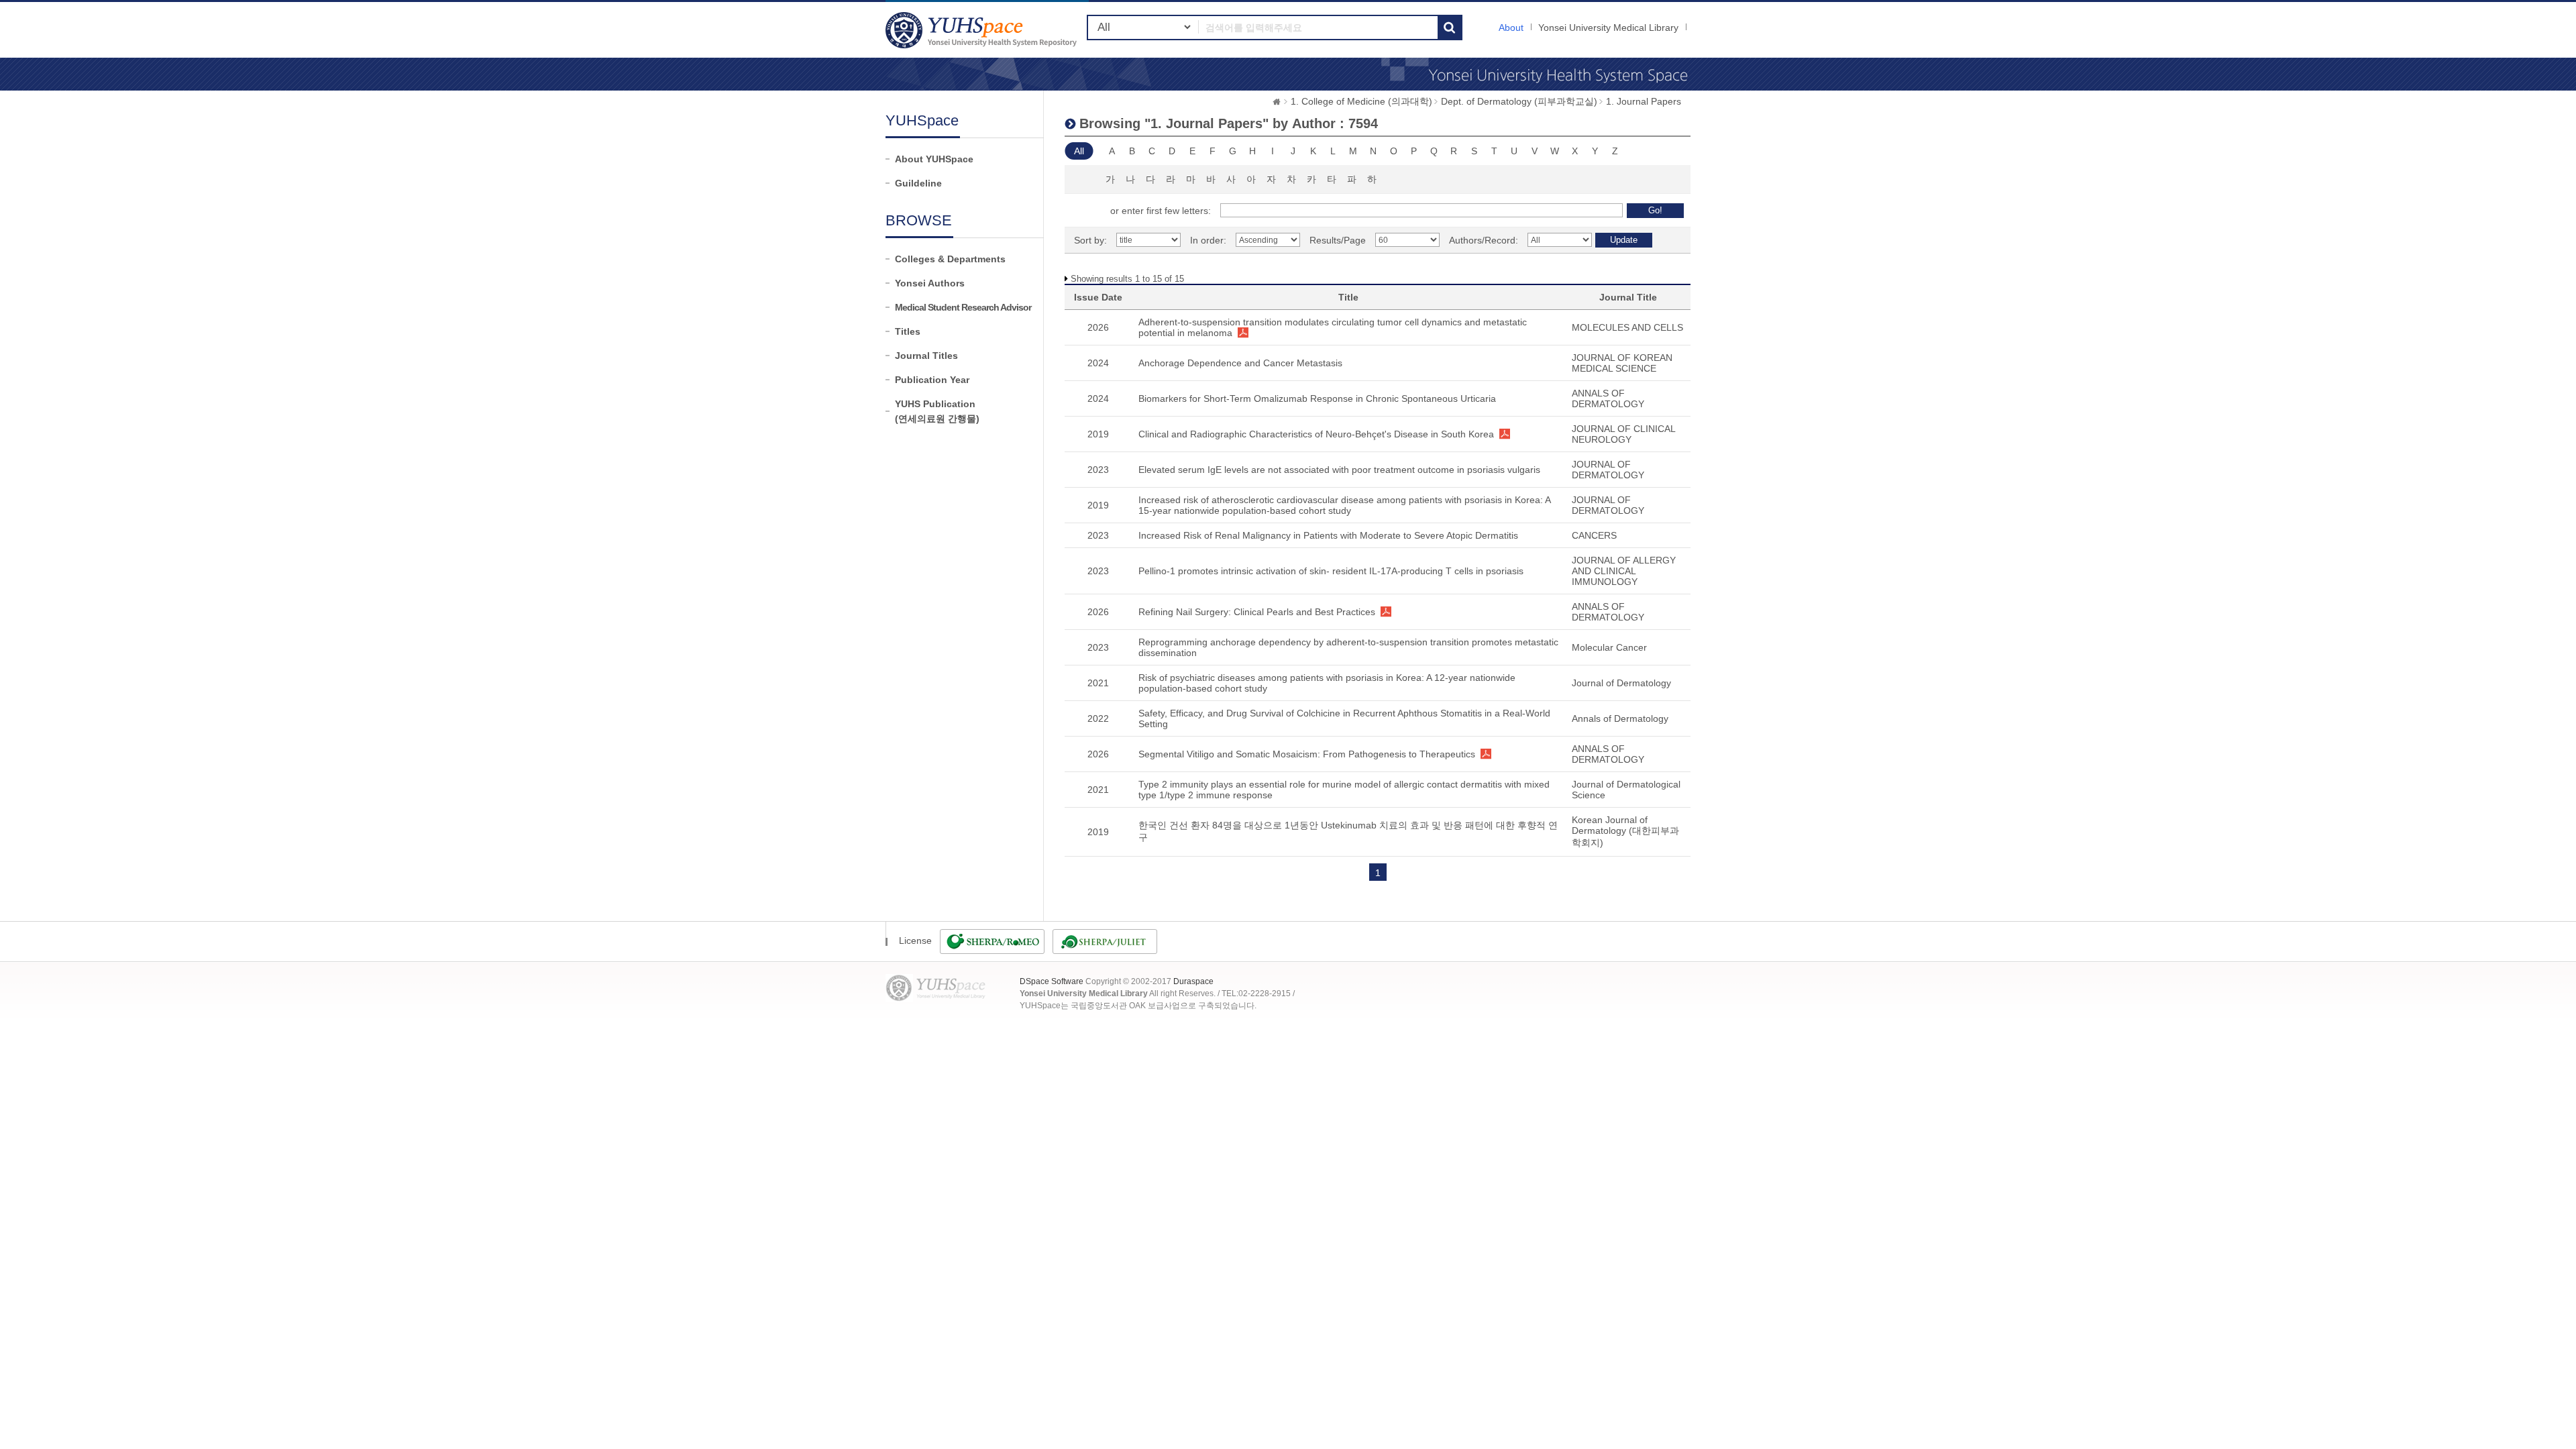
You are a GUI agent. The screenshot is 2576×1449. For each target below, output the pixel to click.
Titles (908, 331)
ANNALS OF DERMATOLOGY (1608, 398)
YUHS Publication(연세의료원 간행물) (937, 411)
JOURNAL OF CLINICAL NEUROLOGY (1623, 434)
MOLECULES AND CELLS (1627, 327)
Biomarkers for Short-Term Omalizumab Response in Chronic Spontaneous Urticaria (1317, 398)
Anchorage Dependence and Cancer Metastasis (1240, 363)
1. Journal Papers (1644, 101)
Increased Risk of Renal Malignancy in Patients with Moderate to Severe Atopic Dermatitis (1328, 535)
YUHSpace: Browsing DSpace (983, 30)
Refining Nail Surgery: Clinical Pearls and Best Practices (1257, 612)
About (1511, 28)
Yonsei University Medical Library (1608, 28)
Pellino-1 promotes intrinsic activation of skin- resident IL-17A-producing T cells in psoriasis (1331, 571)
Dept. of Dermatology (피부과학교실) (1519, 101)
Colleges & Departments (950, 259)
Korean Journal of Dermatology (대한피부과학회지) (1625, 831)
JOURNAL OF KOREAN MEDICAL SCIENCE (1622, 363)
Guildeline (918, 183)
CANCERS (1594, 535)
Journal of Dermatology (1621, 683)
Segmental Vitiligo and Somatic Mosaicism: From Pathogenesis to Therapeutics (1307, 754)
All (1079, 151)
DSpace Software (1052, 981)
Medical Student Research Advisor (963, 307)
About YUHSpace (934, 159)
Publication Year (932, 380)
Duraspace (1193, 981)
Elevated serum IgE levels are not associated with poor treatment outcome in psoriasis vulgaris (1339, 470)
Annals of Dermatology (1620, 718)
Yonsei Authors (930, 283)
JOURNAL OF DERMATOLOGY (1608, 470)
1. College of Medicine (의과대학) (1361, 101)
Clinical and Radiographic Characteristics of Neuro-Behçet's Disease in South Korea (1316, 434)
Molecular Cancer (1609, 647)
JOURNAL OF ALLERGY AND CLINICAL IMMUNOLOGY (1624, 571)
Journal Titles (926, 356)
